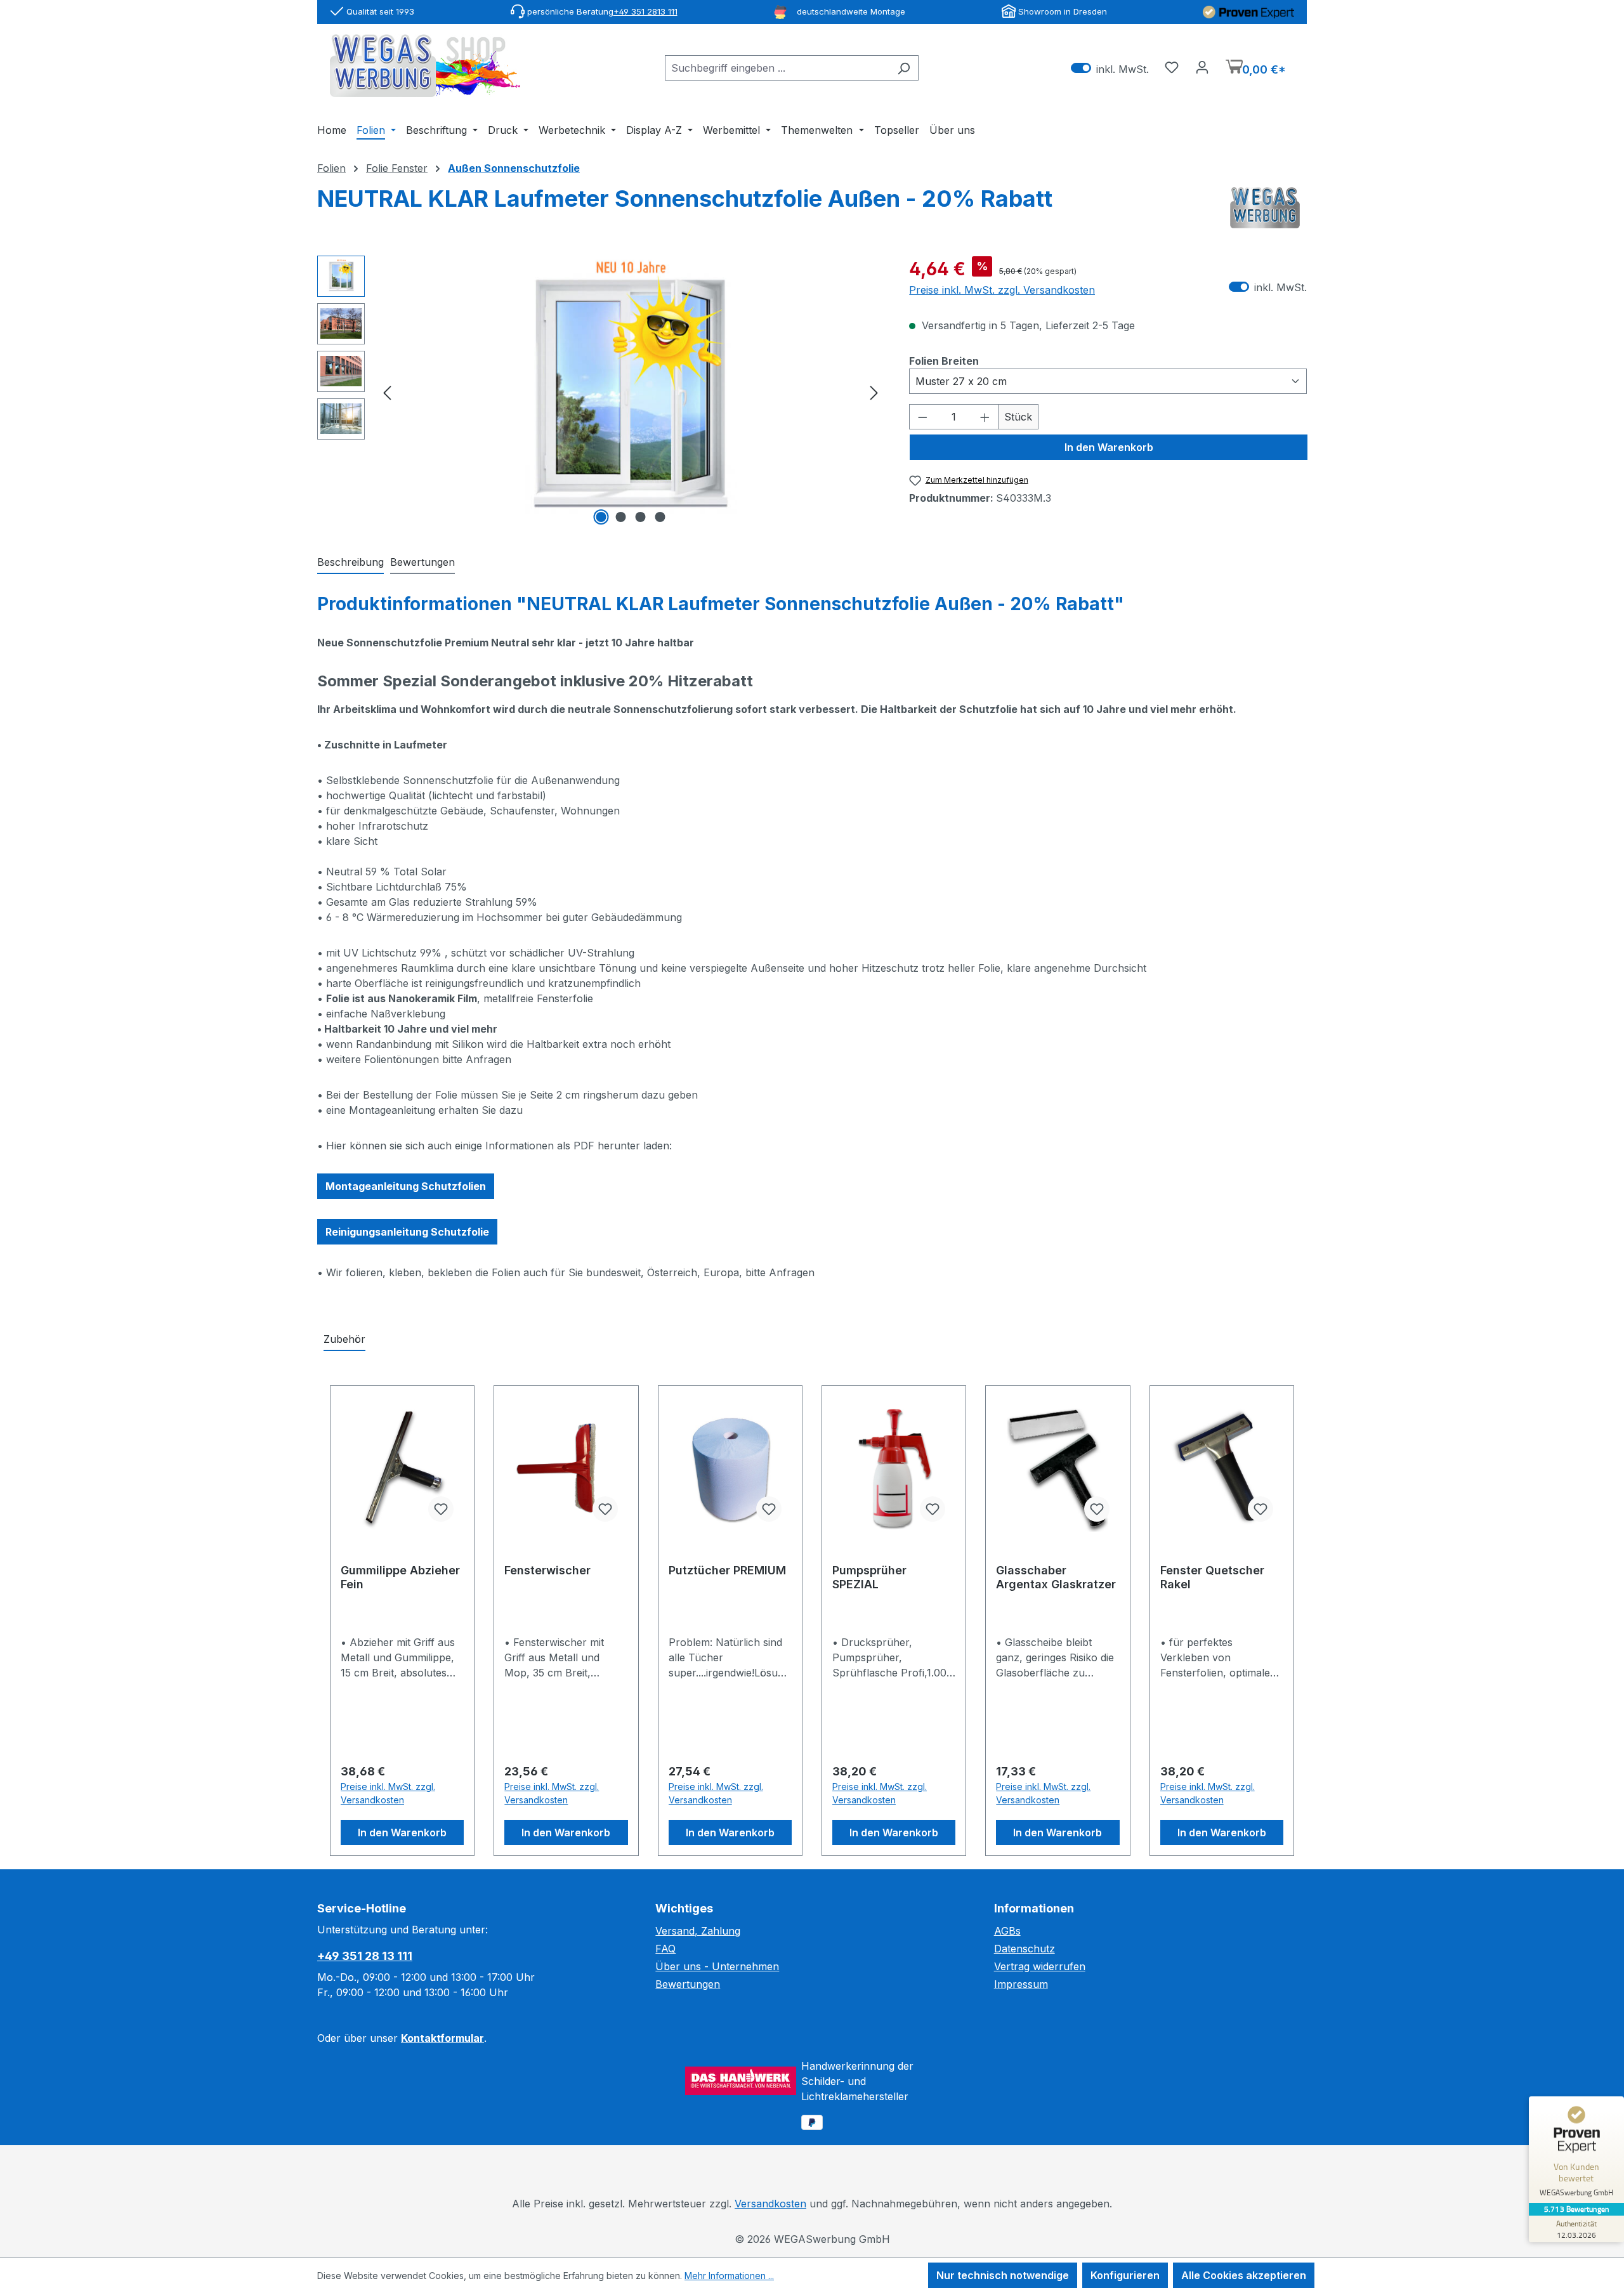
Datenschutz (1025, 1949)
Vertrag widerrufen (1040, 1966)
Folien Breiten (944, 361)
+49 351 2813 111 (645, 11)
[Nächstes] (874, 392)
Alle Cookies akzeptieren (1244, 2275)
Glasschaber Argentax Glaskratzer (1056, 1577)
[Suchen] (904, 68)
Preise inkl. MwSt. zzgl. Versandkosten (1002, 290)
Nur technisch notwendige (1003, 2275)
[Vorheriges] (387, 392)
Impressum (1021, 1984)
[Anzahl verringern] (922, 417)
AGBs (1007, 1931)
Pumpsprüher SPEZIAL (869, 1577)
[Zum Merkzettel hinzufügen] (441, 1509)
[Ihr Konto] (1202, 67)
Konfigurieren (1125, 2275)
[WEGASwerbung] (1265, 208)
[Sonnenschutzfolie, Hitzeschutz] (631, 392)
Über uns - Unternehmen (717, 1966)
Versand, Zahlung (698, 1931)
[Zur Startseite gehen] (425, 66)
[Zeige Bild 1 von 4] (601, 517)
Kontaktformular (442, 2038)
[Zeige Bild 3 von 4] (640, 517)
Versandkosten (770, 2204)
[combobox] (777, 68)
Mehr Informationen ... (729, 2276)
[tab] (350, 563)
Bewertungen (688, 1984)
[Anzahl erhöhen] (985, 417)
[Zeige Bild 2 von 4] (620, 517)
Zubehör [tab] (344, 1339)
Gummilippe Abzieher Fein (400, 1577)
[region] (600, 392)
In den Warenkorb (1109, 447)
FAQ (665, 1949)
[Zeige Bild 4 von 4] (660, 517)
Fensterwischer (547, 1570)
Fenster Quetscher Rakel (1212, 1577)
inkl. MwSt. (1110, 68)
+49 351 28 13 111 (365, 1956)
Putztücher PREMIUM (727, 1570)
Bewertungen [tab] (422, 562)
